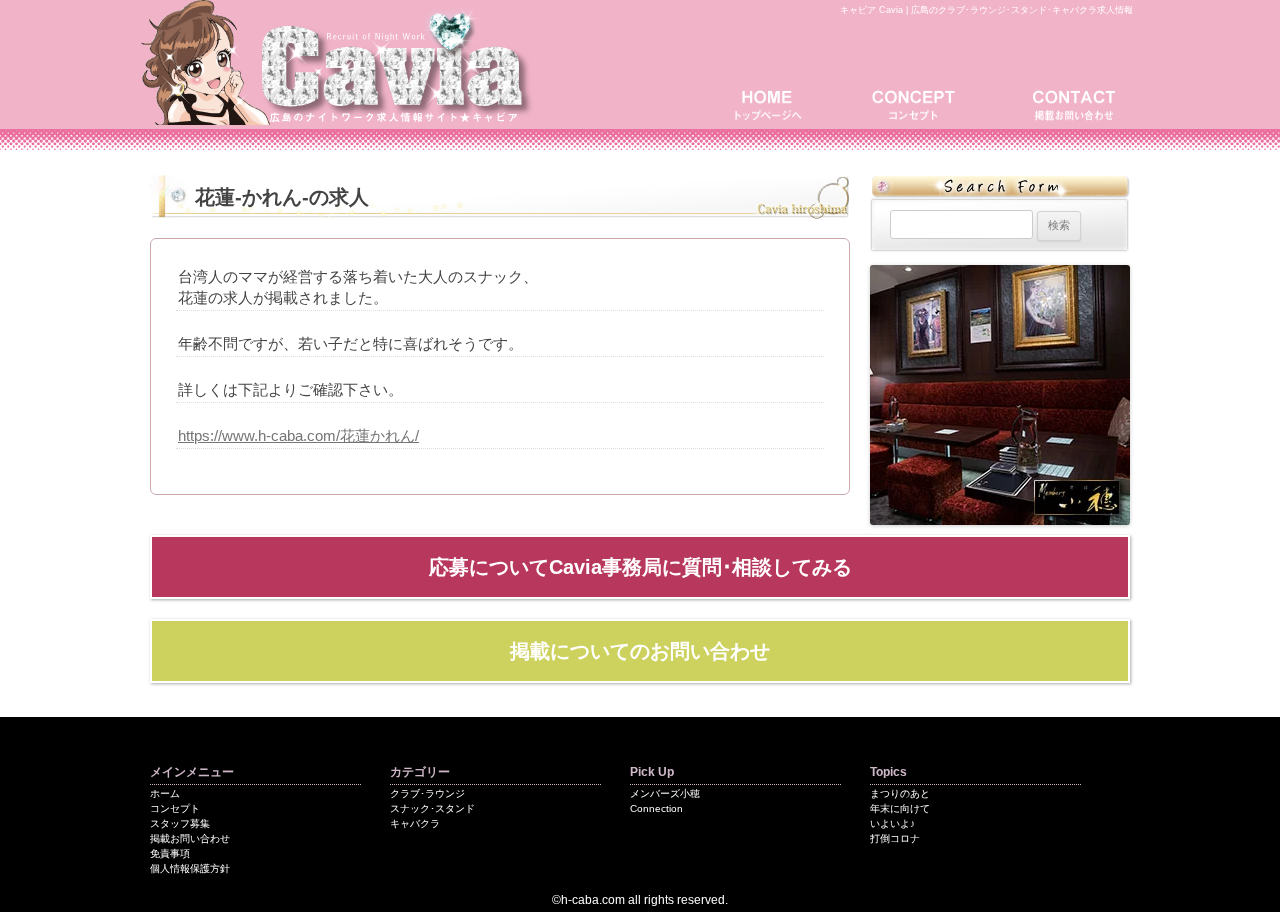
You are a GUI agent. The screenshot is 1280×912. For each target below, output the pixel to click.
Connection (656, 808)
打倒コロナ (895, 838)
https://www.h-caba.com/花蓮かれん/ (298, 435)
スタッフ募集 (180, 823)
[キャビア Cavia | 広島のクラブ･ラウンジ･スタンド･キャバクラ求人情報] (340, 117)
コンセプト (920, 102)
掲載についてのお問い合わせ (640, 651)
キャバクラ (415, 823)
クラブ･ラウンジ (427, 793)
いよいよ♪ (892, 823)
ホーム (165, 793)
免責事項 (170, 853)
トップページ (775, 102)
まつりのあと (900, 793)
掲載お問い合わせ (1070, 102)
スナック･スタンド (432, 808)
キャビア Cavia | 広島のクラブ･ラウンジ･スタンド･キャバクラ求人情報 (986, 10)
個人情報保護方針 (190, 868)
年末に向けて (900, 808)
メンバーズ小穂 (665, 793)
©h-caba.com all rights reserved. (640, 900)
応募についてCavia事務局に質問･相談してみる (640, 567)
